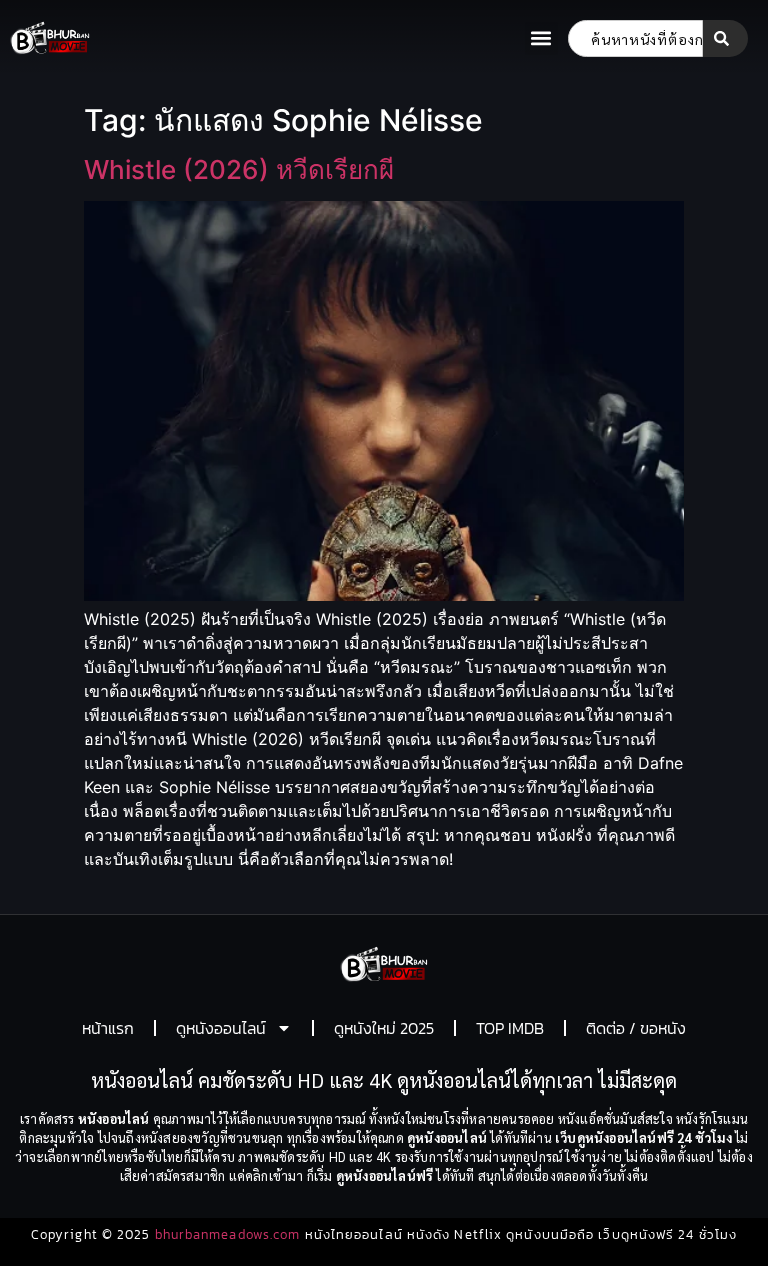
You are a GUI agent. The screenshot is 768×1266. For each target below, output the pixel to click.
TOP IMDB (510, 1028)
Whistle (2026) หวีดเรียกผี (239, 169)
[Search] (725, 38)
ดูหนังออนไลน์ (221, 1028)
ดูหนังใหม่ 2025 (384, 1028)
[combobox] (635, 38)
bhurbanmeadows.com (228, 1234)
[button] (541, 38)
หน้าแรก (108, 1028)
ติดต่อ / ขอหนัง (636, 1028)
